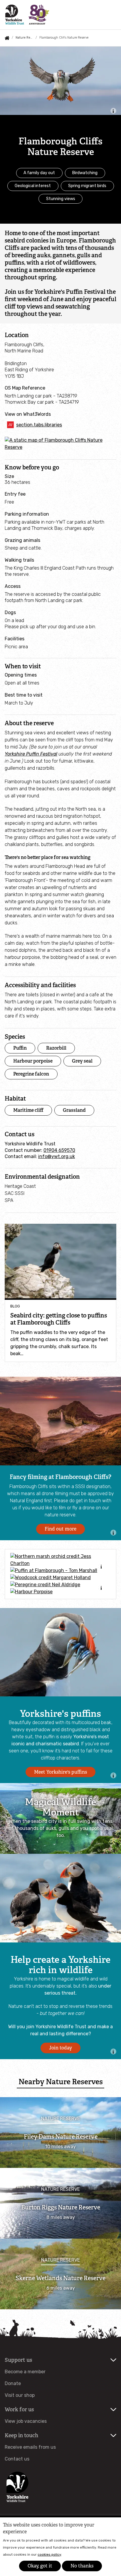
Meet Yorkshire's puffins (60, 1772)
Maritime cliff (28, 1110)
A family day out (39, 173)
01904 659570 (59, 1150)
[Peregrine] (60, 1585)
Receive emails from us (30, 2447)
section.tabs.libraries (39, 425)
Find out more (60, 1529)
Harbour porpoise (33, 1061)
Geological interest (33, 186)
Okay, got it (40, 2566)
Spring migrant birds (87, 186)
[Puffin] (60, 1571)
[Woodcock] (60, 1578)
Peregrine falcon (31, 1074)
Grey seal (82, 1061)
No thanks (82, 2566)
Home (7, 38)
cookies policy (49, 2554)
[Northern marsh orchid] (60, 1560)
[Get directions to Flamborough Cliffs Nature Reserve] (60, 447)
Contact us (17, 2459)
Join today (60, 2048)
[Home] (27, 15)
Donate (13, 2383)
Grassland (74, 1110)
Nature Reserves (24, 38)
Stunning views (61, 199)
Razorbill (56, 1048)
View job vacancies (26, 2421)
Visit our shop (20, 2395)
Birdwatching (85, 173)
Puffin (20, 1048)
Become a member (25, 2372)
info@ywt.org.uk (57, 1156)
